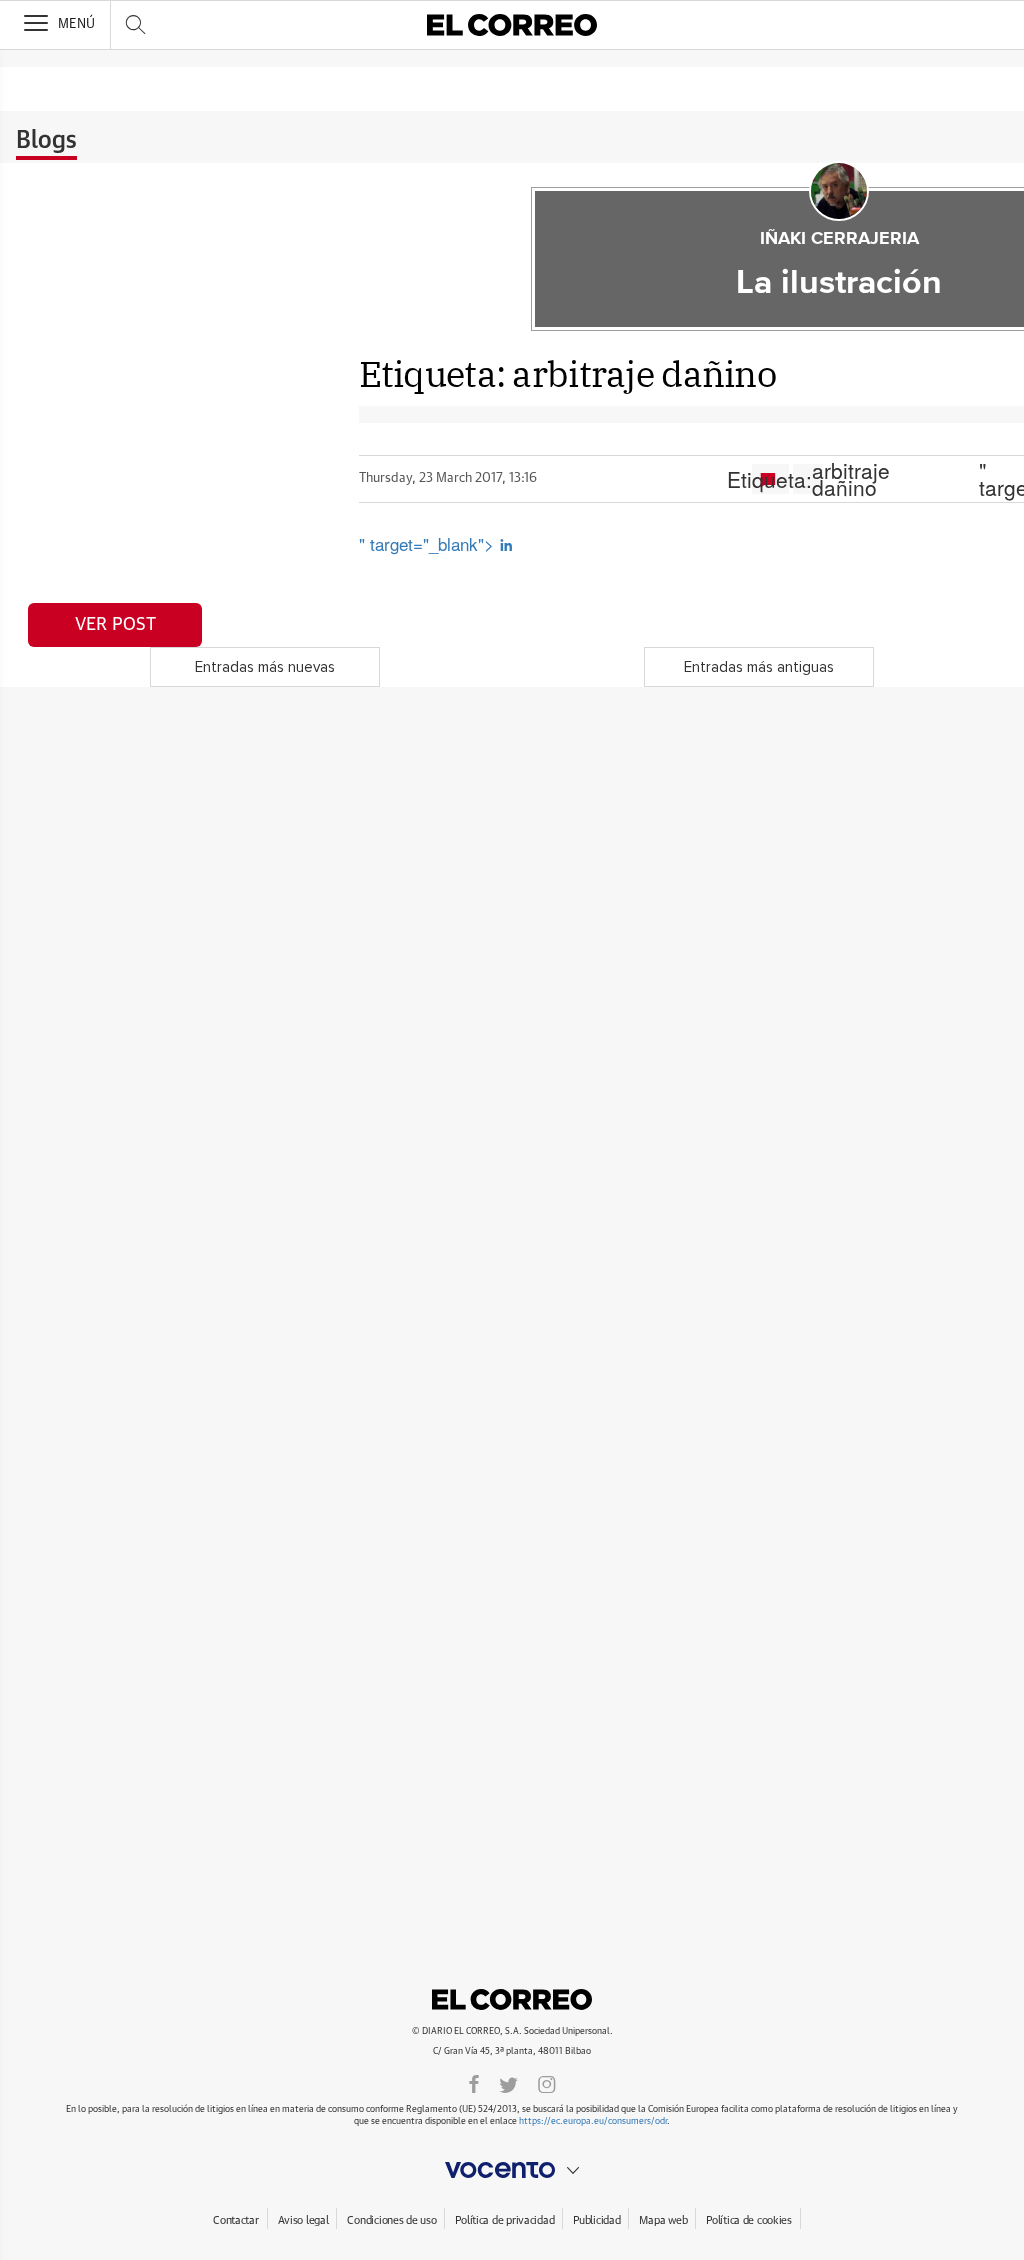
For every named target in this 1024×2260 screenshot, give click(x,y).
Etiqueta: (808, 479)
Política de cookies (749, 2220)
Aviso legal (303, 2220)
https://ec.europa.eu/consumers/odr (593, 2121)
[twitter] (508, 2083)
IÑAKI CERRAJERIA (839, 239)
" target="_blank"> (429, 543)
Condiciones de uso (391, 2220)
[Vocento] (512, 2170)
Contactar (235, 2220)
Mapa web (663, 2220)
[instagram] (547, 2083)
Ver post (115, 625)
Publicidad (596, 2220)
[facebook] (474, 2083)
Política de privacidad (504, 2220)
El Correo (512, 1999)
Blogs (46, 141)
